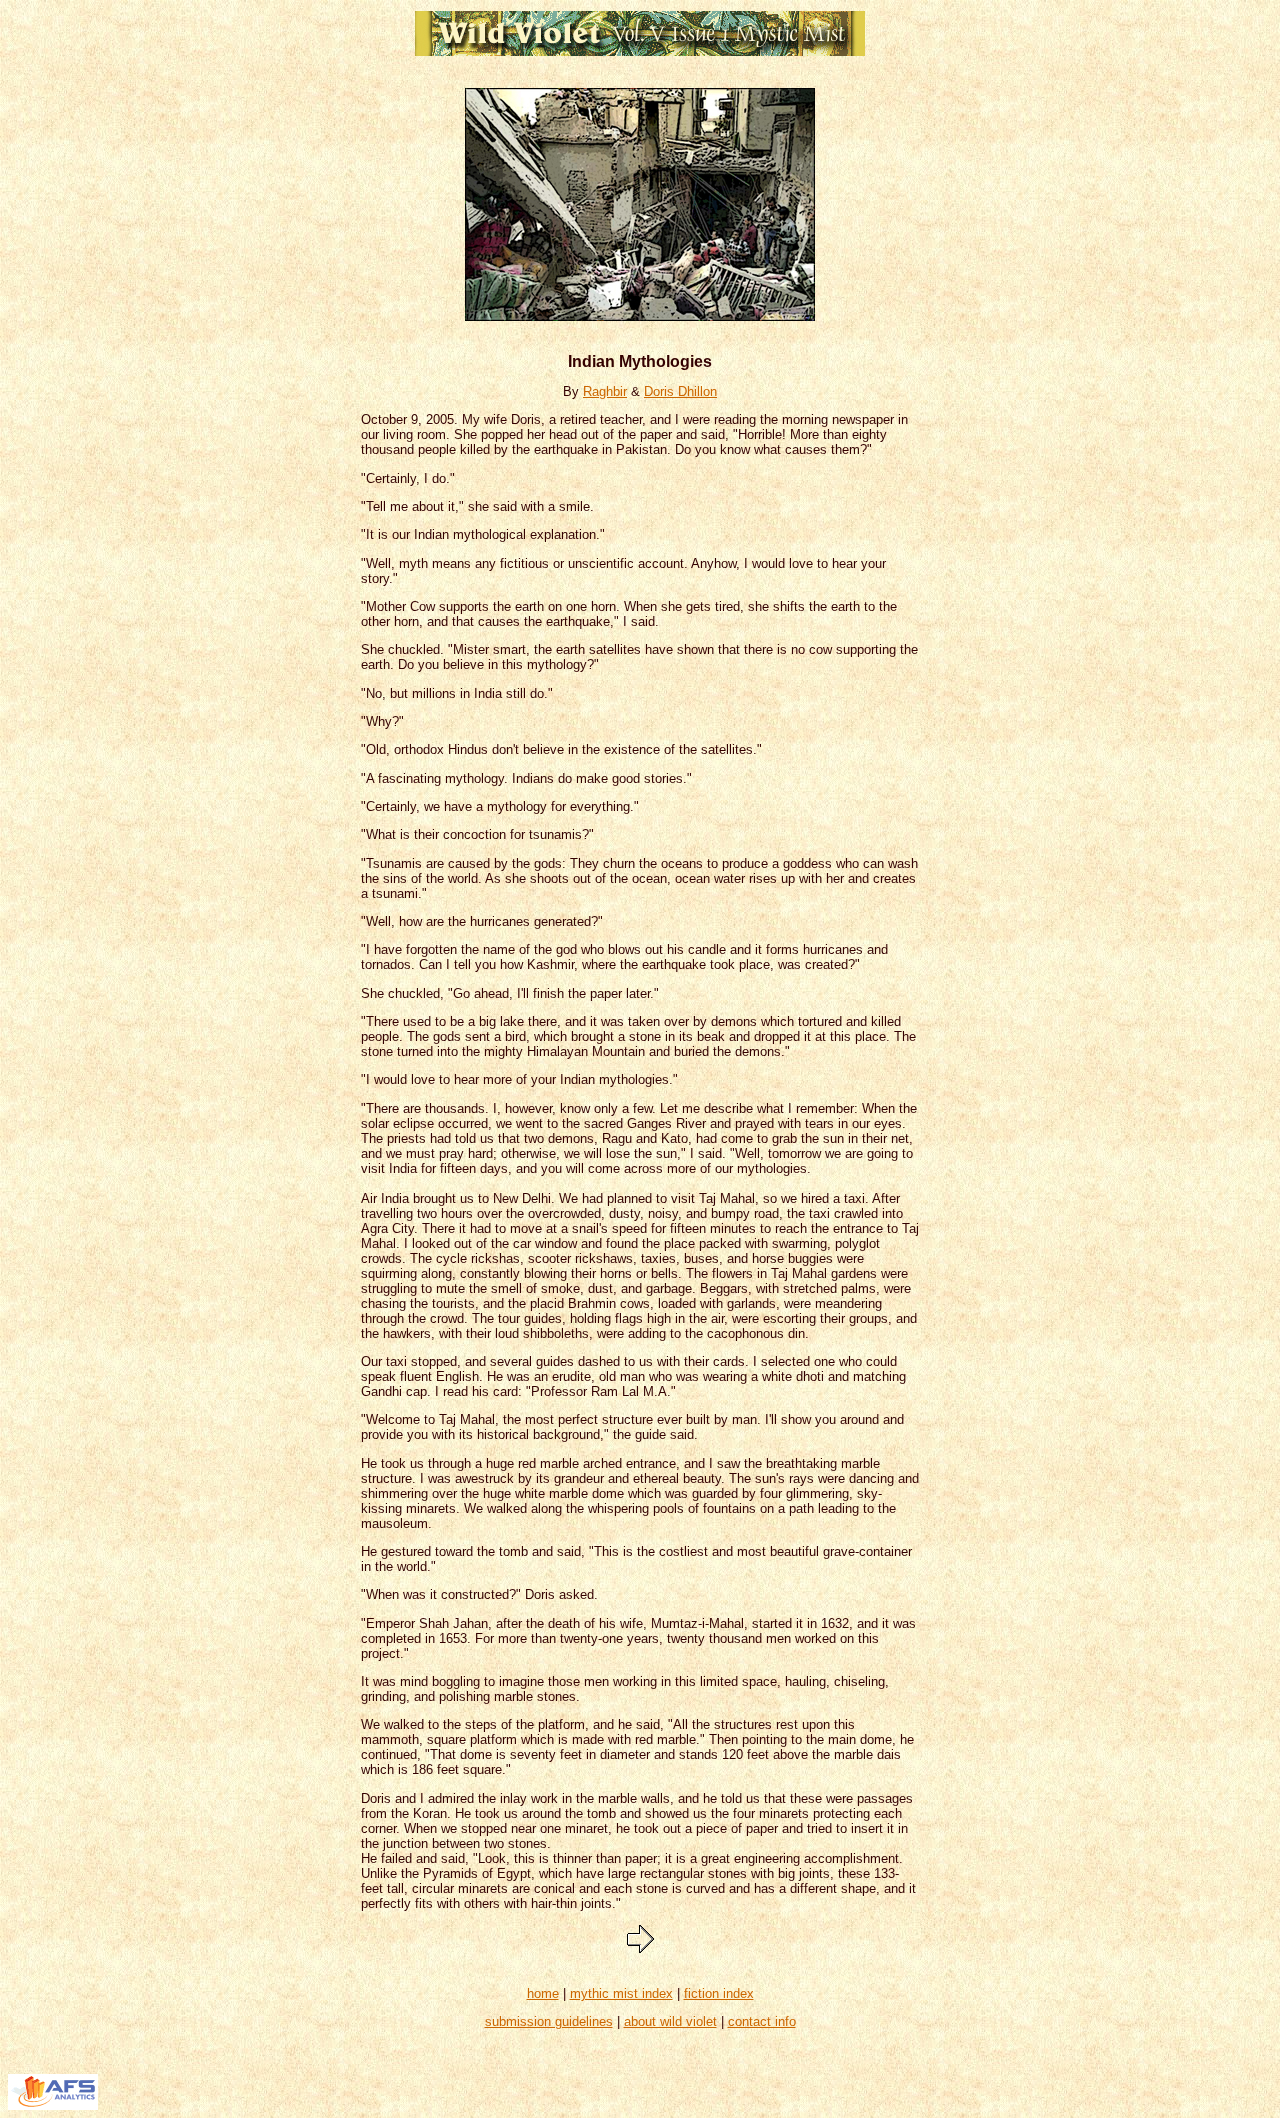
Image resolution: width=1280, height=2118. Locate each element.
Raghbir (605, 391)
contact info (762, 2021)
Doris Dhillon (680, 391)
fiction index (719, 1993)
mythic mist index (621, 1993)
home (543, 1993)
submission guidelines (549, 2021)
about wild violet (670, 2021)
